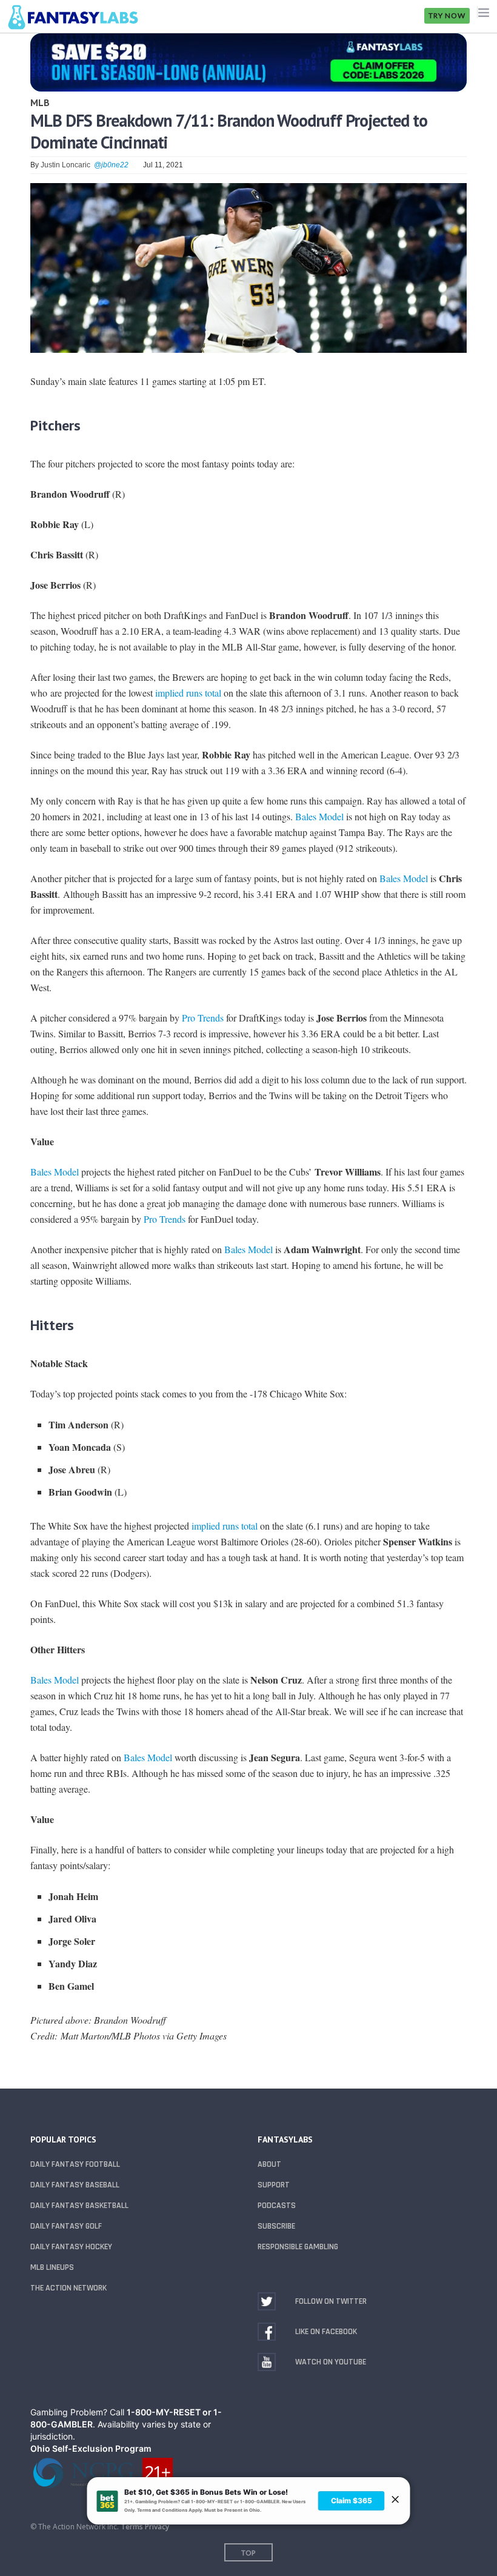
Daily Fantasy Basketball (79, 2206)
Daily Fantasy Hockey (71, 2247)
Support (274, 2185)
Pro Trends (203, 1018)
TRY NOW (447, 15)
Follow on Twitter (331, 2301)
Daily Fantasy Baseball (75, 2185)
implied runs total (188, 693)
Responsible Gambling (298, 2247)
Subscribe (276, 2226)
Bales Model (319, 816)
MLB (40, 102)
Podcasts (277, 2206)
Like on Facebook (326, 2332)
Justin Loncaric (65, 165)
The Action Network (68, 2288)
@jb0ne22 (111, 165)
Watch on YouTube (331, 2362)
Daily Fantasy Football (75, 2164)
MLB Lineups (52, 2267)
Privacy (157, 2527)
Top (248, 2553)
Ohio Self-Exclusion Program (91, 2448)
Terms (132, 2527)
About (269, 2164)
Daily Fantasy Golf (66, 2226)
